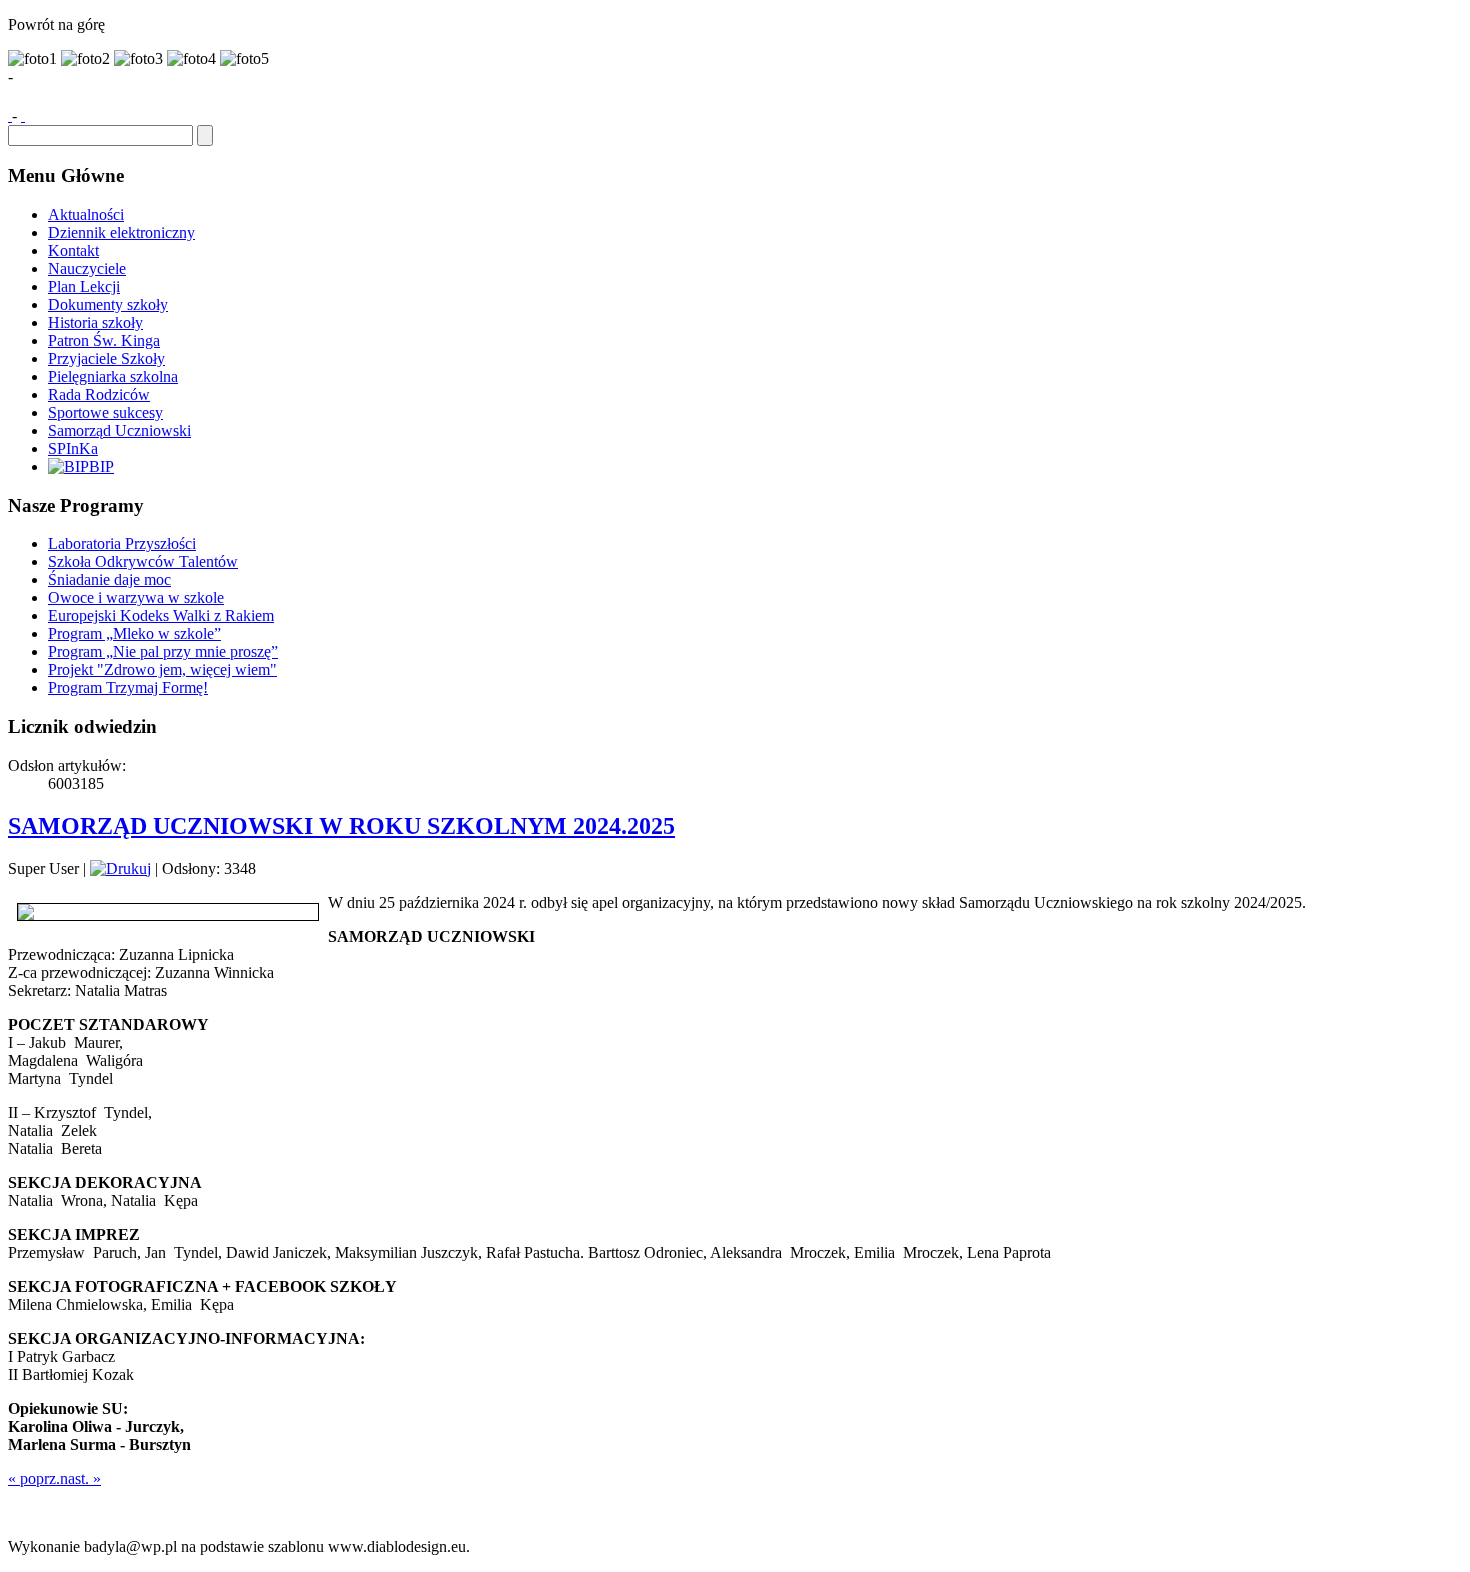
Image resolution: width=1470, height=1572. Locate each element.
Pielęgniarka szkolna (113, 376)
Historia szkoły (95, 322)
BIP (101, 466)
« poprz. (34, 1478)
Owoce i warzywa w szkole (136, 597)
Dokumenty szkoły (108, 304)
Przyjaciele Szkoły (106, 358)
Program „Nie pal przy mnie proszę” (163, 651)
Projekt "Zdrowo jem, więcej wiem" (162, 669)
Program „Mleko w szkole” (134, 633)
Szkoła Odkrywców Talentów (143, 561)
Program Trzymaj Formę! (128, 687)
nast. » (80, 1478)
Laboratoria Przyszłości (122, 543)
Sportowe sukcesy (105, 412)
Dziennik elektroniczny (121, 232)
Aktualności (86, 214)
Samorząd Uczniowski (119, 430)
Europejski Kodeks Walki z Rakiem (161, 615)
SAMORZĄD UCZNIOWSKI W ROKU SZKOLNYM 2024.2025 (341, 826)
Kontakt (73, 250)
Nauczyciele (87, 268)
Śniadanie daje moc (109, 579)
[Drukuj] (120, 868)
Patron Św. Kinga (104, 340)
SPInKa (73, 448)
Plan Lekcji (84, 286)
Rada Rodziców (99, 394)
